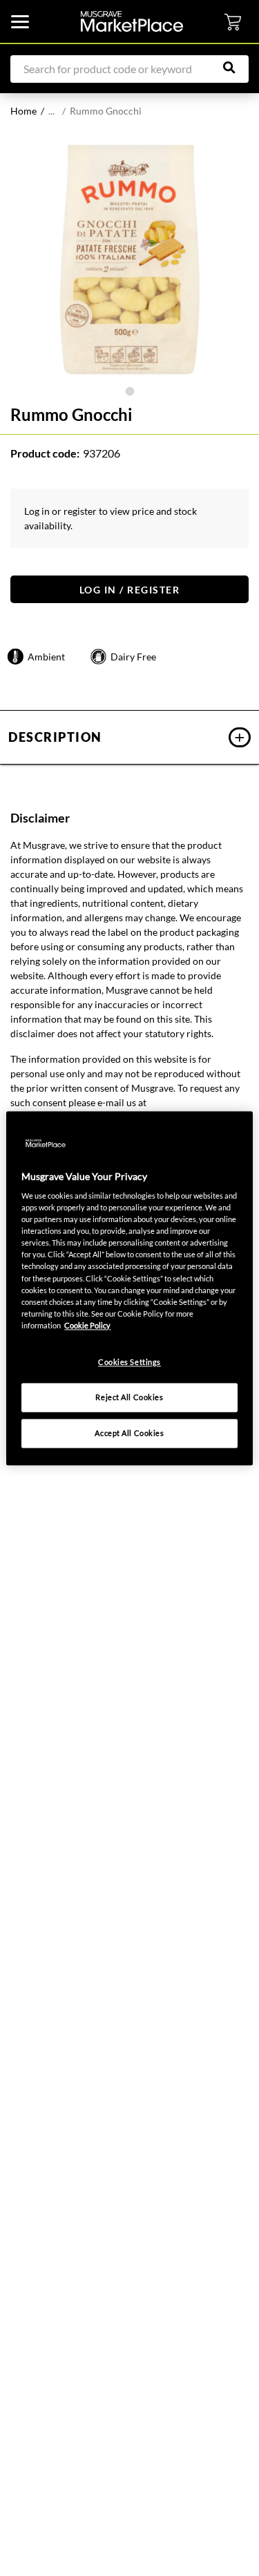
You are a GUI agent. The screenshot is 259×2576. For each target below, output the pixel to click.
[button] (129, 737)
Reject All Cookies (129, 1397)
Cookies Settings (129, 1362)
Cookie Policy (87, 1325)
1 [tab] (130, 391)
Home (23, 111)
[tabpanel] (129, 259)
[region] (129, 1288)
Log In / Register (130, 590)
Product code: (45, 453)
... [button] (51, 111)
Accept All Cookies (129, 1433)
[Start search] (236, 68)
